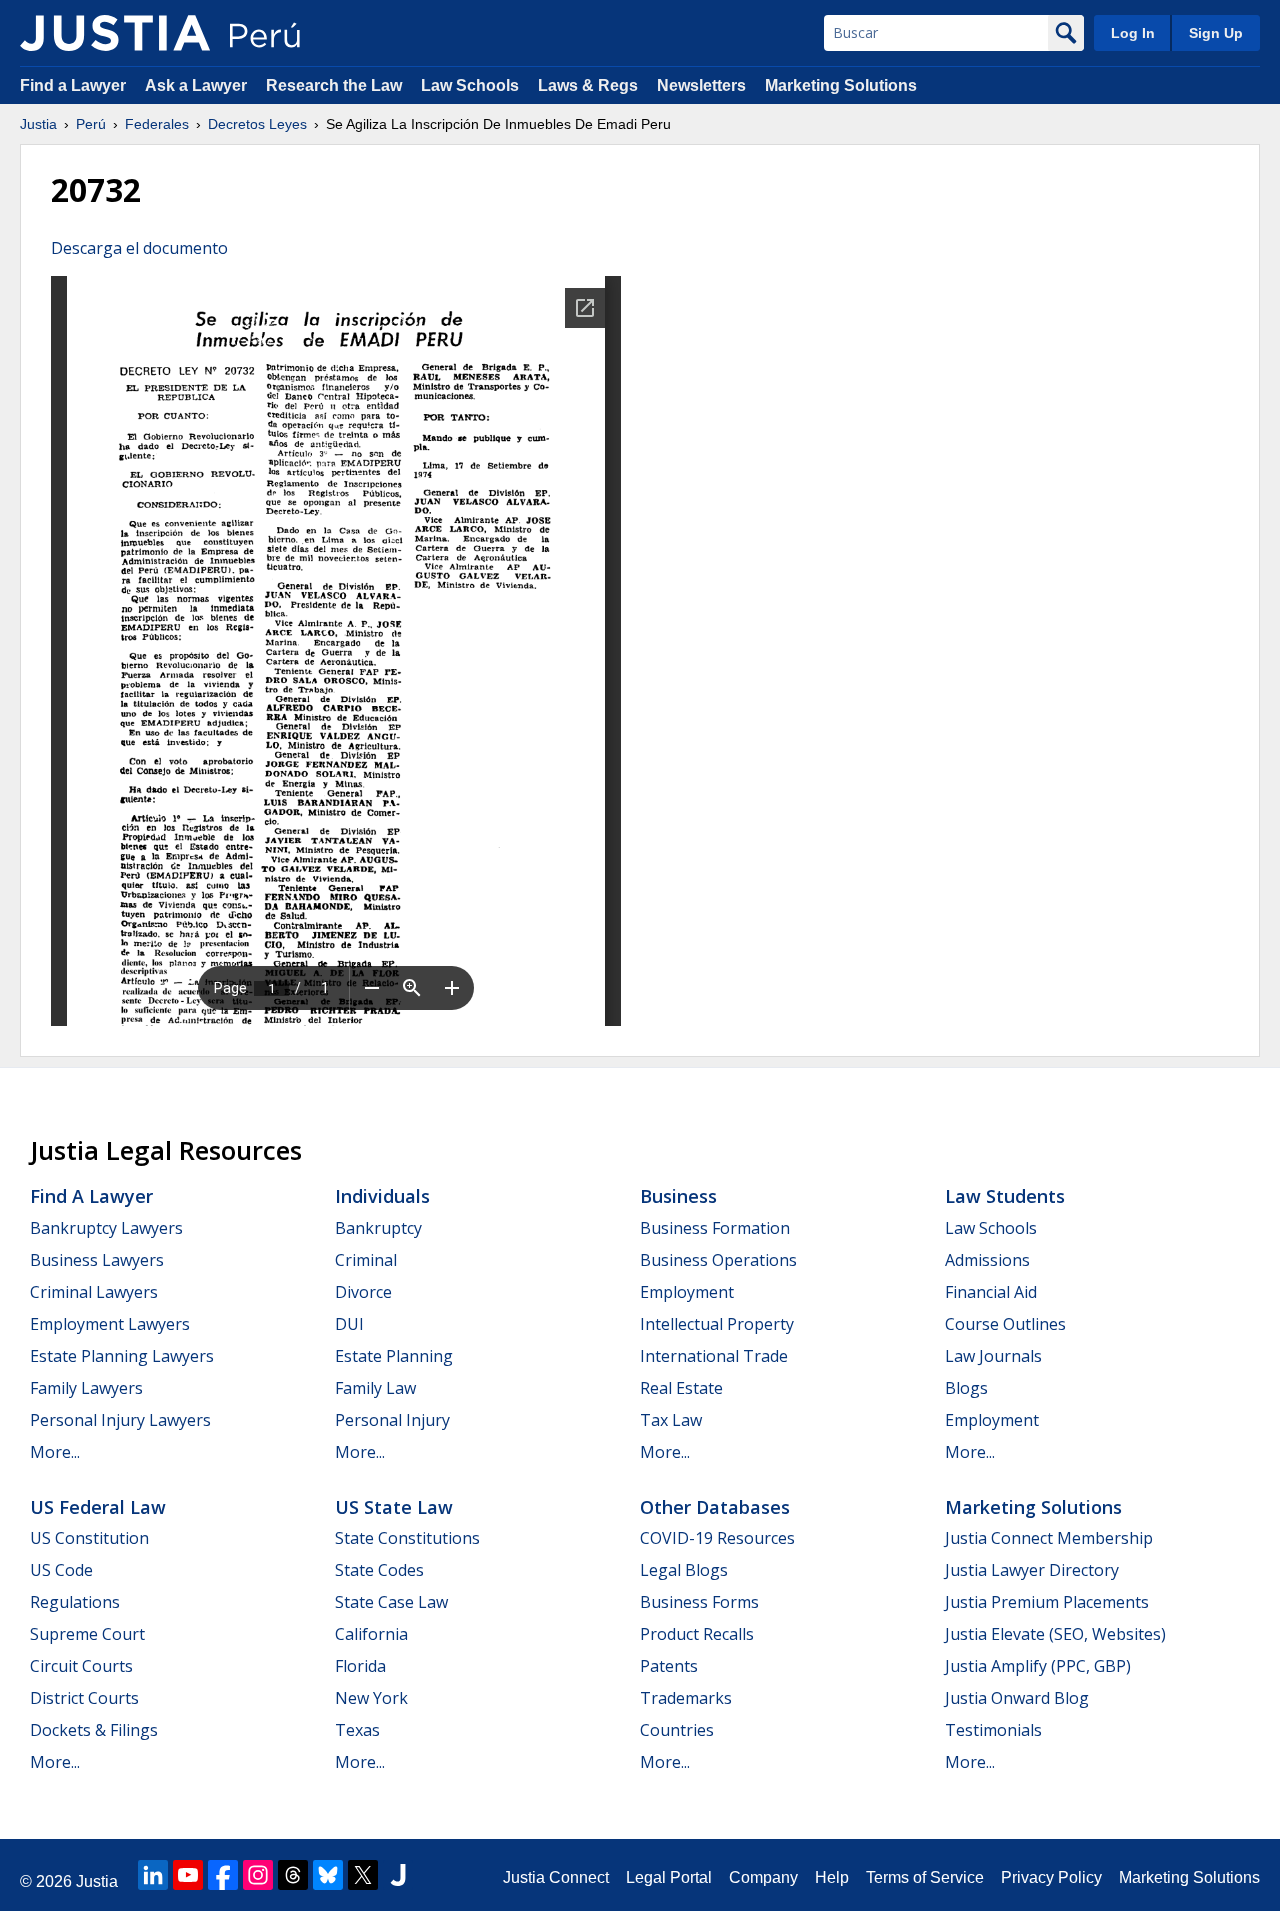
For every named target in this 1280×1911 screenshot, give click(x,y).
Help (832, 1877)
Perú (91, 124)
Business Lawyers (97, 1260)
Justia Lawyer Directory (1032, 1570)
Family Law (375, 1388)
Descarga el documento (139, 248)
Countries (677, 1730)
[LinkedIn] (153, 1875)
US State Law (394, 1507)
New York (371, 1698)
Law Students (1005, 1196)
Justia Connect (556, 1877)
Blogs (966, 1388)
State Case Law (391, 1602)
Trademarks (686, 1698)
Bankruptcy (378, 1228)
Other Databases (715, 1507)
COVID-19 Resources (717, 1538)
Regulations (75, 1602)
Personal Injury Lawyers (120, 1420)
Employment (687, 1292)
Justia (38, 124)
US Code (61, 1570)
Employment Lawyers (110, 1324)
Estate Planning (394, 1356)
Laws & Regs (588, 85)
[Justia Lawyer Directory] (398, 1875)
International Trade (714, 1356)
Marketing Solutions (841, 85)
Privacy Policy (1051, 1877)
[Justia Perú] (115, 33)
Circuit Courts (81, 1666)
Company (763, 1877)
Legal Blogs (684, 1570)
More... (55, 1452)
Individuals (382, 1196)
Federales (157, 124)
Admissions (987, 1260)
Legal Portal (669, 1877)
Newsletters (701, 85)
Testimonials (993, 1730)
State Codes (379, 1570)
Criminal (366, 1260)
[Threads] (293, 1875)
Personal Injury (392, 1420)
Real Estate (681, 1388)
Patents (669, 1666)
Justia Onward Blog (1017, 1698)
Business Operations (718, 1260)
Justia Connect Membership (1049, 1538)
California (371, 1634)
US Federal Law (98, 1507)
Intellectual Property (717, 1324)
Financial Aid (991, 1292)
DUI (349, 1324)
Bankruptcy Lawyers (106, 1228)
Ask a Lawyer (198, 85)
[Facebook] (223, 1875)
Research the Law (334, 85)
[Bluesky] (328, 1875)
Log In (1133, 33)
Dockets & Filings (94, 1730)
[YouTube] (188, 1875)
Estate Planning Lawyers (122, 1356)
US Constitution (89, 1538)
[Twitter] (363, 1875)
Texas (357, 1730)
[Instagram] (258, 1875)
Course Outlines (1005, 1324)
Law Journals (993, 1356)
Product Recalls (697, 1634)
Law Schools (470, 85)
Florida (360, 1666)
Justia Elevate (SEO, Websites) (1055, 1634)
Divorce (363, 1292)
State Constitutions (407, 1538)
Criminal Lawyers (94, 1292)
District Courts (84, 1698)
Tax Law (671, 1420)
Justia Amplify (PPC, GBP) (1038, 1666)
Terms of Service (925, 1877)
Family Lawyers (86, 1388)
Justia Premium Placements (1047, 1602)
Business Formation (715, 1228)
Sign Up (1216, 33)
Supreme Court (87, 1634)
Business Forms (699, 1602)
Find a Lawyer (73, 85)
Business (678, 1196)
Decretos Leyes (257, 124)
